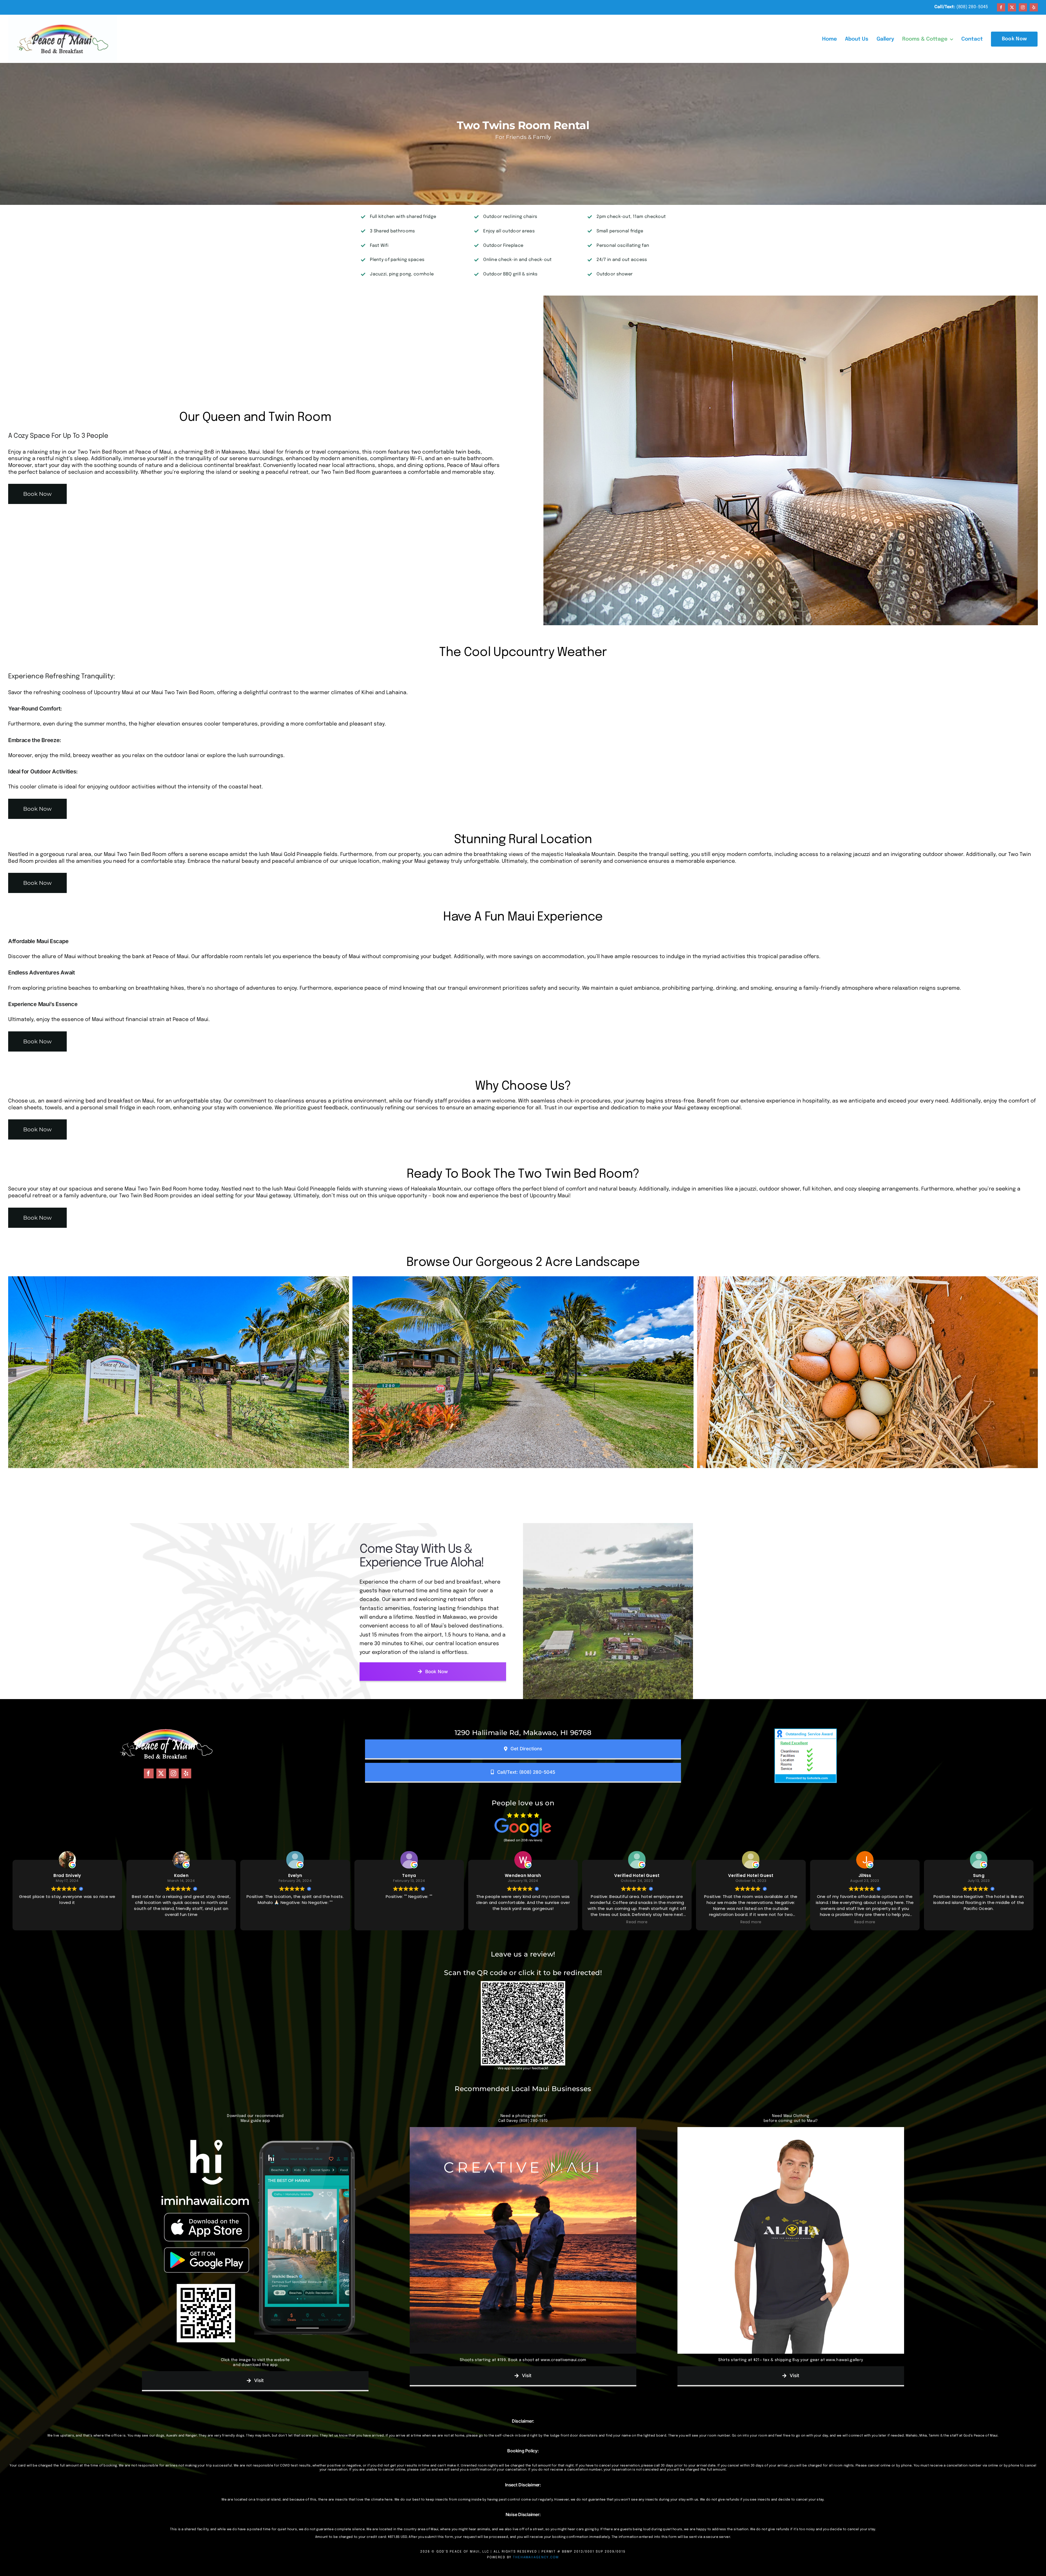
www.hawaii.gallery (844, 2360)
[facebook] (1001, 7)
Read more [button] (637, 1922)
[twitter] (1012, 7)
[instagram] (1023, 7)
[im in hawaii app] (255, 2130)
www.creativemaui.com (563, 2360)
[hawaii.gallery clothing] (791, 2130)
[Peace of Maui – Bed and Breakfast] (63, 17)
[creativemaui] (523, 2130)
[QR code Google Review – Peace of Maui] (523, 1984)
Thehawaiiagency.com (536, 2557)
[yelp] (1034, 7)
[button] (12, 1373)
